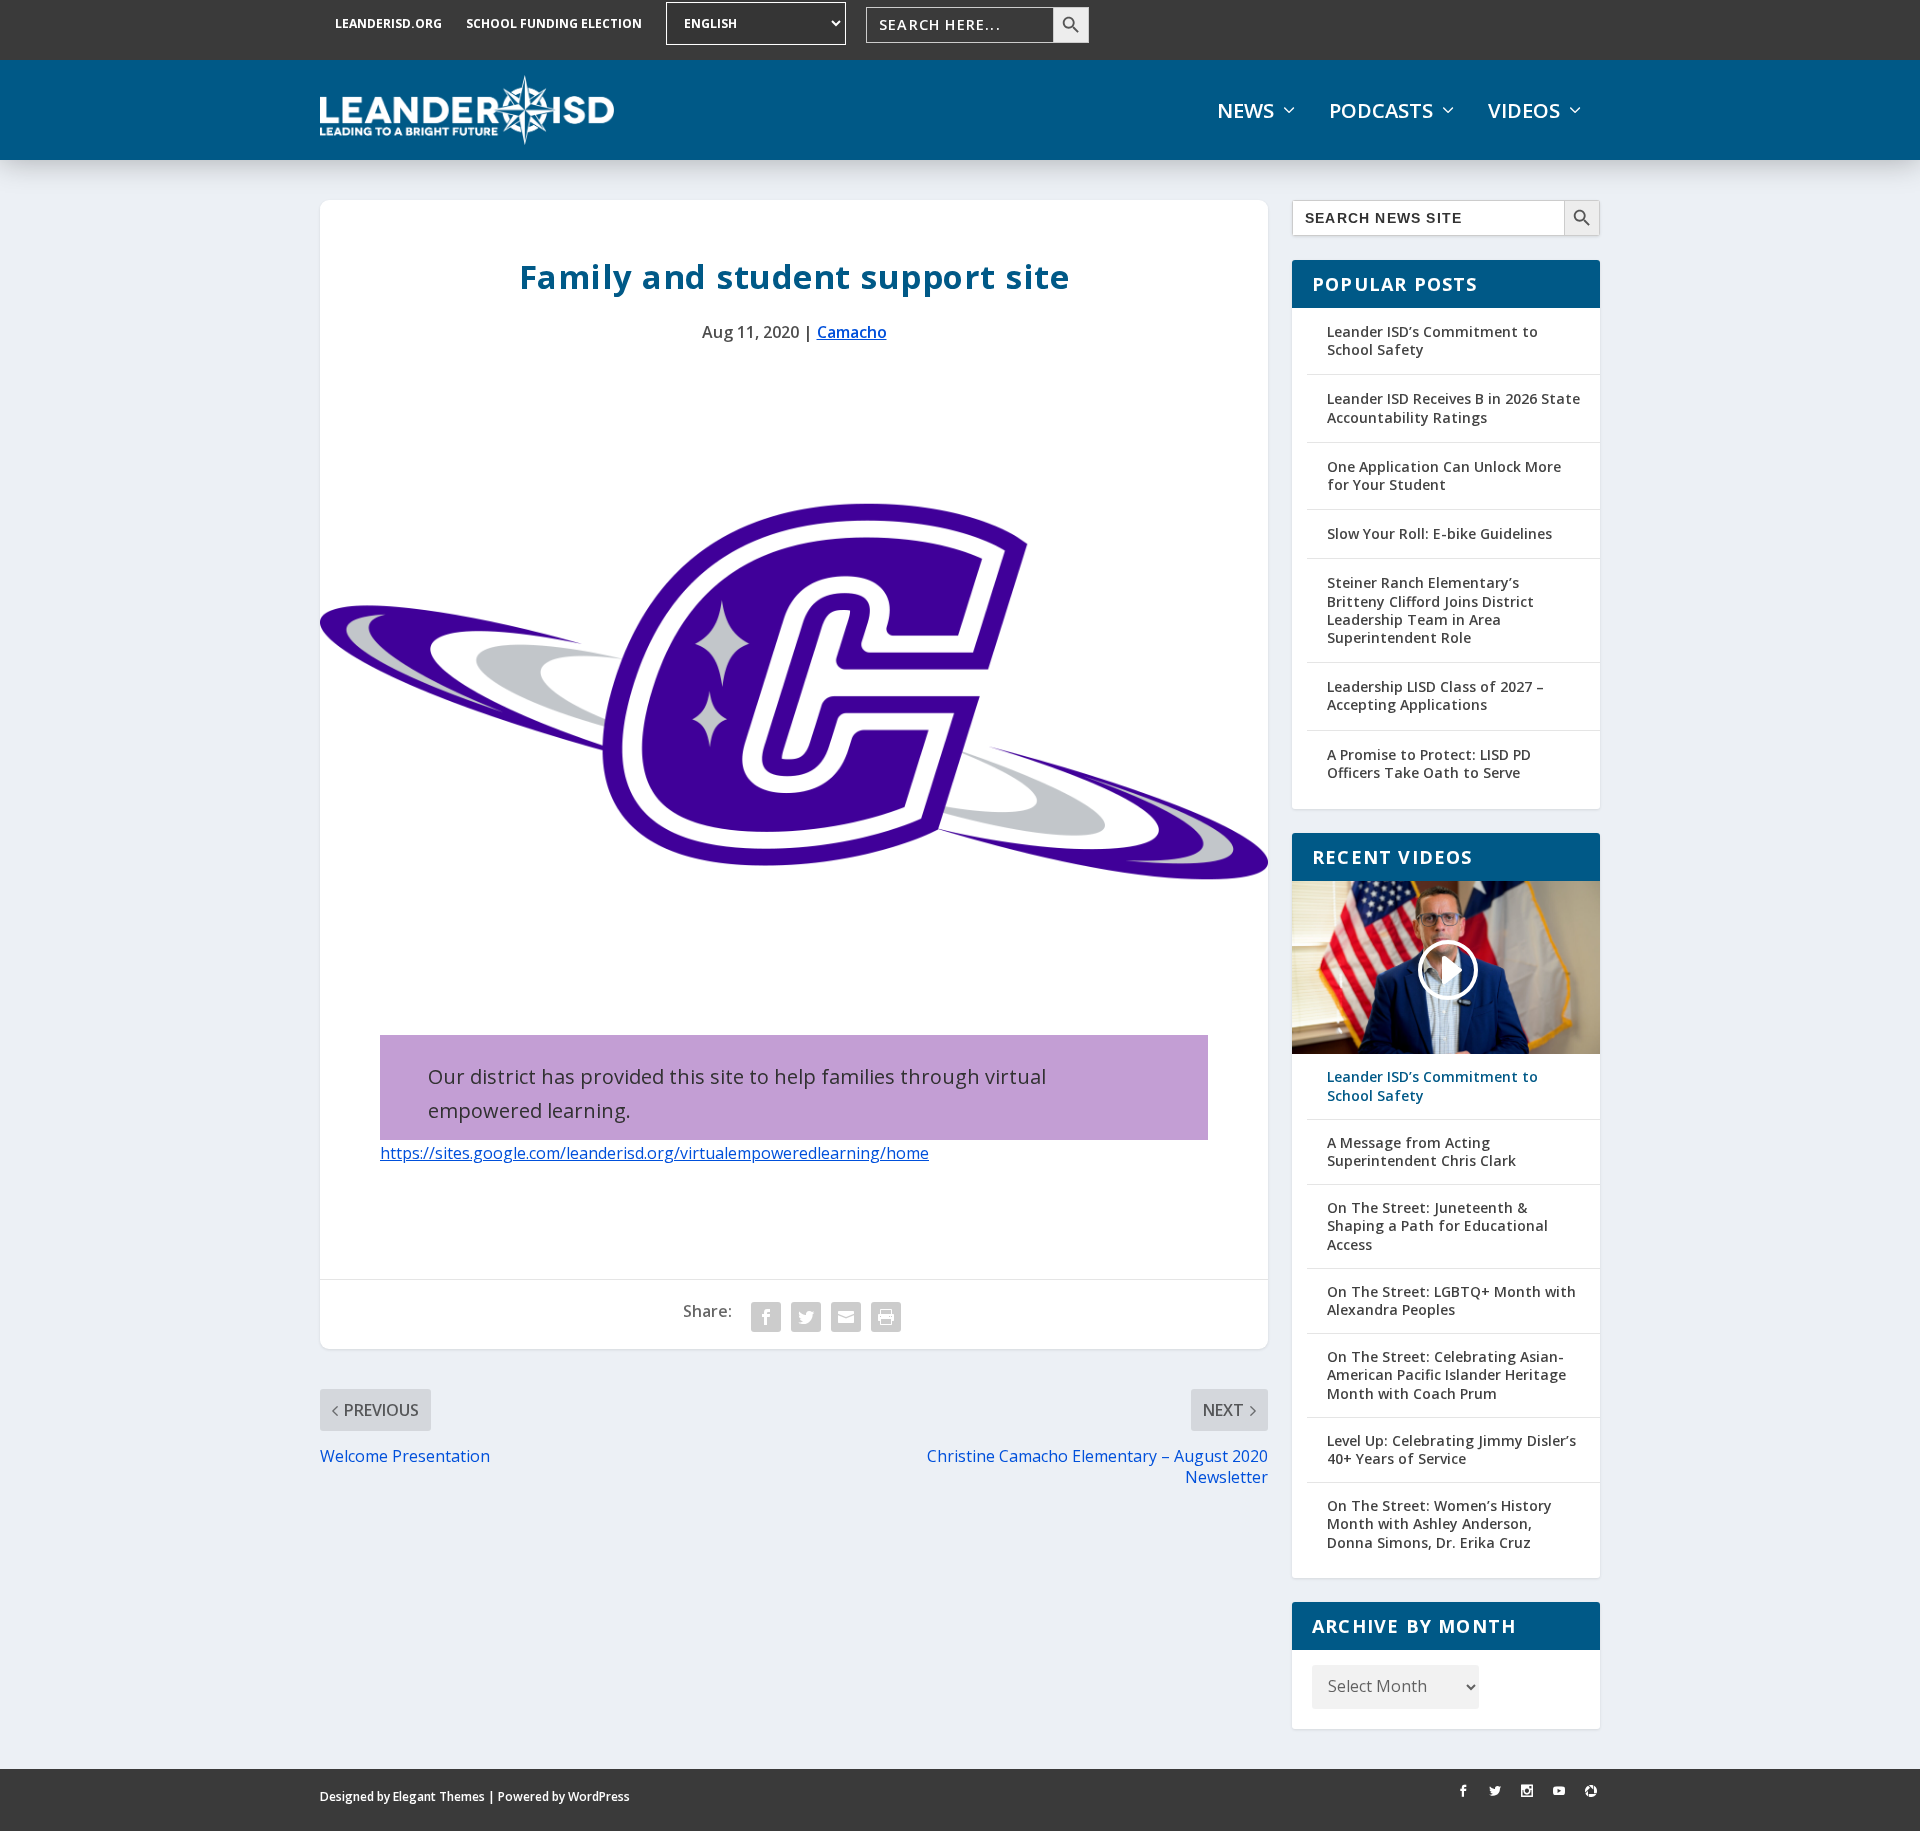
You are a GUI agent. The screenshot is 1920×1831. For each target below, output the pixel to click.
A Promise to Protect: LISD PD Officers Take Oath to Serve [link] (1429, 763)
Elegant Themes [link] (439, 1796)
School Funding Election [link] (554, 23)
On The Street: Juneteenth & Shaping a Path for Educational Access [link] (1437, 1226)
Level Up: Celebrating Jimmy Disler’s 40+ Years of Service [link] (1451, 1450)
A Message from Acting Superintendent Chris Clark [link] (1421, 1152)
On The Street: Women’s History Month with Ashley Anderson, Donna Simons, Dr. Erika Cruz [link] (1439, 1524)
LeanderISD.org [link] (388, 23)
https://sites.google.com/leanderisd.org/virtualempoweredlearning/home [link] (654, 1153)
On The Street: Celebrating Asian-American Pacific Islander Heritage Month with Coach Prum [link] (1446, 1375)
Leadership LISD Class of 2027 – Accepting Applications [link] (1435, 695)
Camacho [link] (852, 332)
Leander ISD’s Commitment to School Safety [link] (1432, 340)
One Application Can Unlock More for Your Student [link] (1444, 475)
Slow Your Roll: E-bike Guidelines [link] (1439, 533)
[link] (467, 110)
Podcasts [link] (1381, 111)
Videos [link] (1524, 111)
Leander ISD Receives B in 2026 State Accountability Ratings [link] (1453, 407)
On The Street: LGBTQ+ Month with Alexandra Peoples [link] (1451, 1301)
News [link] (1245, 111)
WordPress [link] (599, 1796)
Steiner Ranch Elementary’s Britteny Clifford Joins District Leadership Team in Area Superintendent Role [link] (1430, 610)
